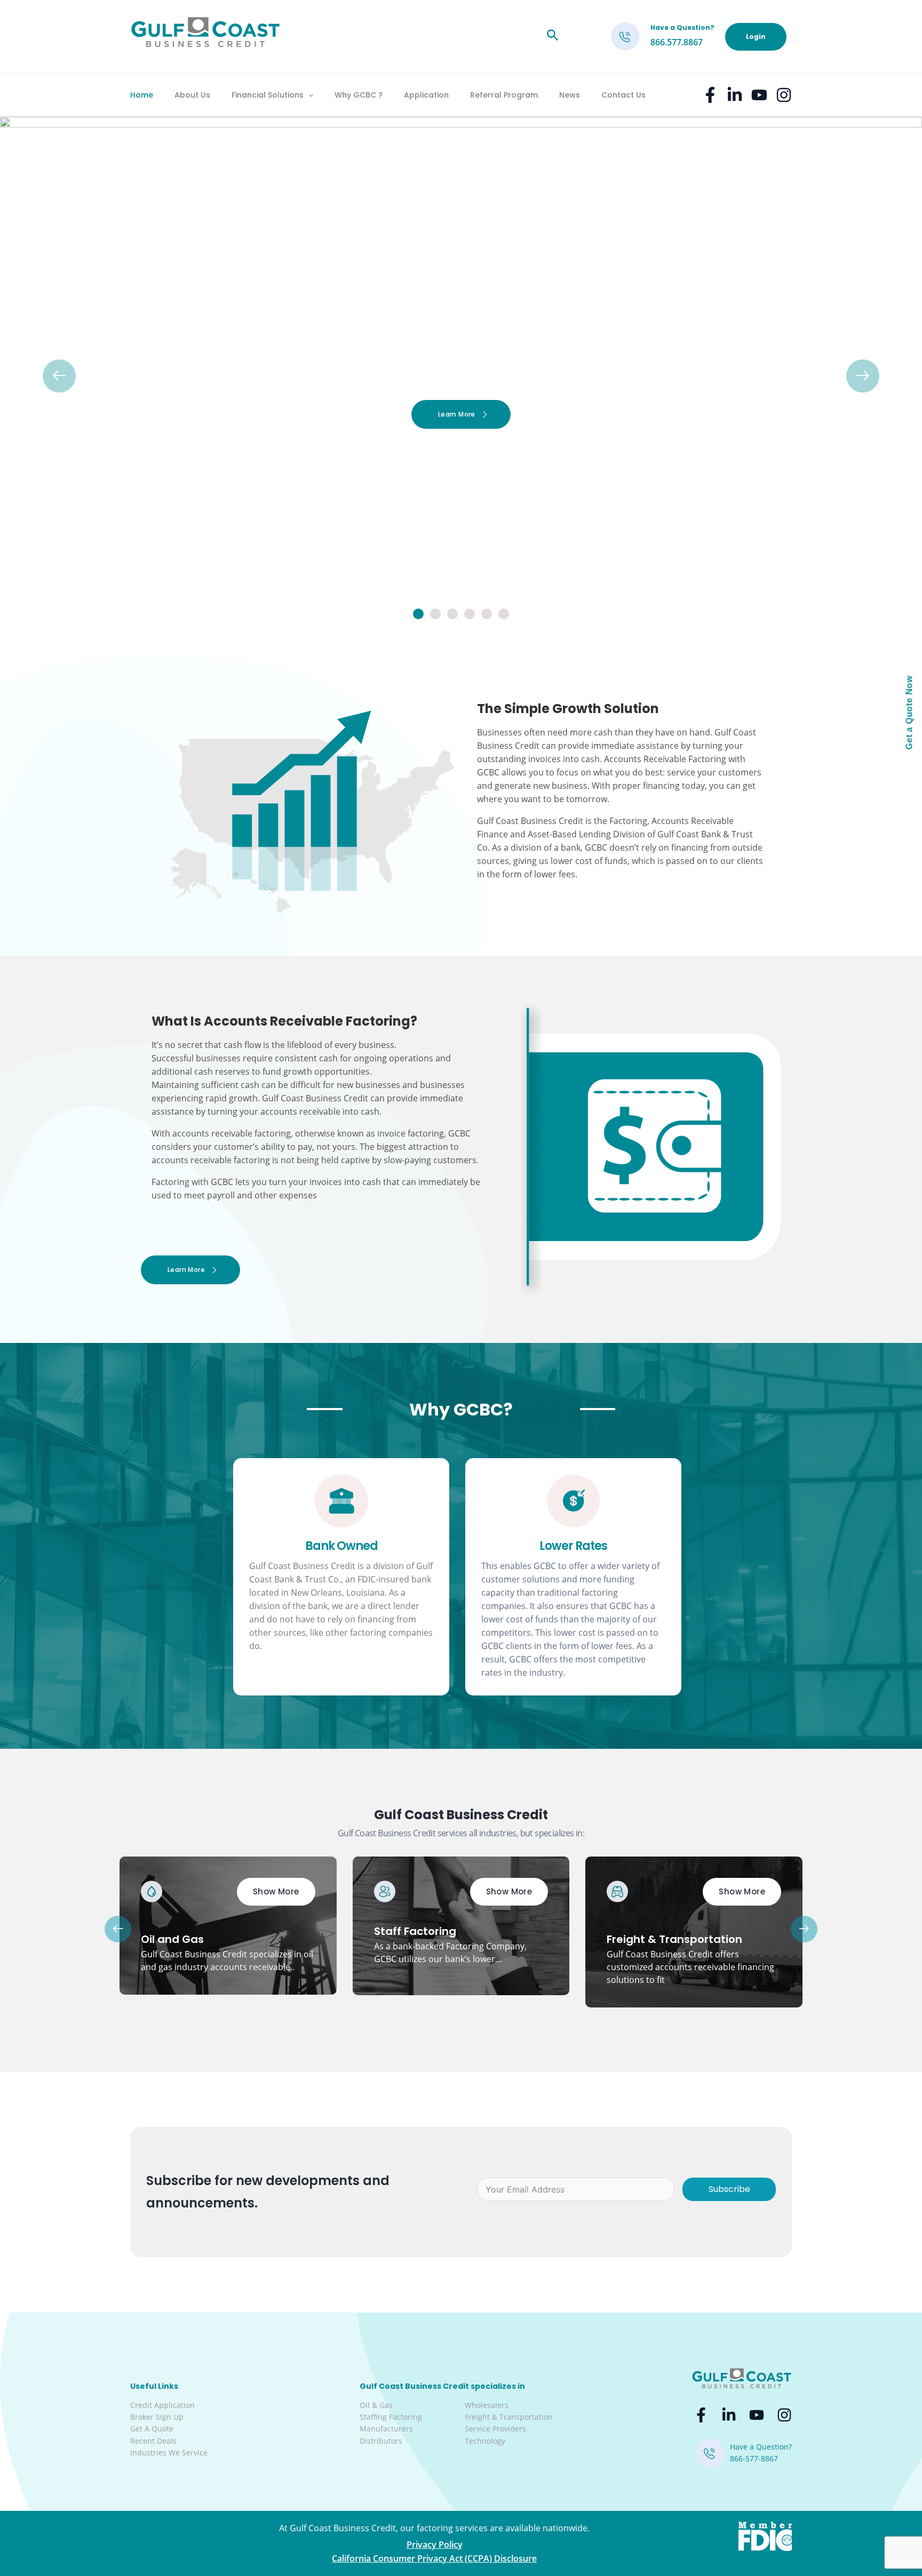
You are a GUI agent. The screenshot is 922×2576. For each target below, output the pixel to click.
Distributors (381, 2441)
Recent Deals (153, 2441)
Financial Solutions (268, 95)
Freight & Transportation (509, 2417)
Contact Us (623, 95)
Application (426, 95)
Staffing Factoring (391, 2417)
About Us (192, 95)
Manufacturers (386, 2429)
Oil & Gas (376, 2405)
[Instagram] (784, 95)
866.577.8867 (677, 42)
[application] (308, 95)
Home (142, 95)
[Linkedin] (735, 95)
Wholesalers (487, 2405)
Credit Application (162, 2405)
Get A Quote (152, 2429)
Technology (485, 2441)
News (570, 95)
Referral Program (504, 95)
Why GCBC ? (359, 95)
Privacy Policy (435, 2545)
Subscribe (729, 2189)
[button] (418, 614)
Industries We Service (169, 2453)
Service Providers (495, 2429)
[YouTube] (759, 95)
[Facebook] (710, 95)
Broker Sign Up (157, 2417)
